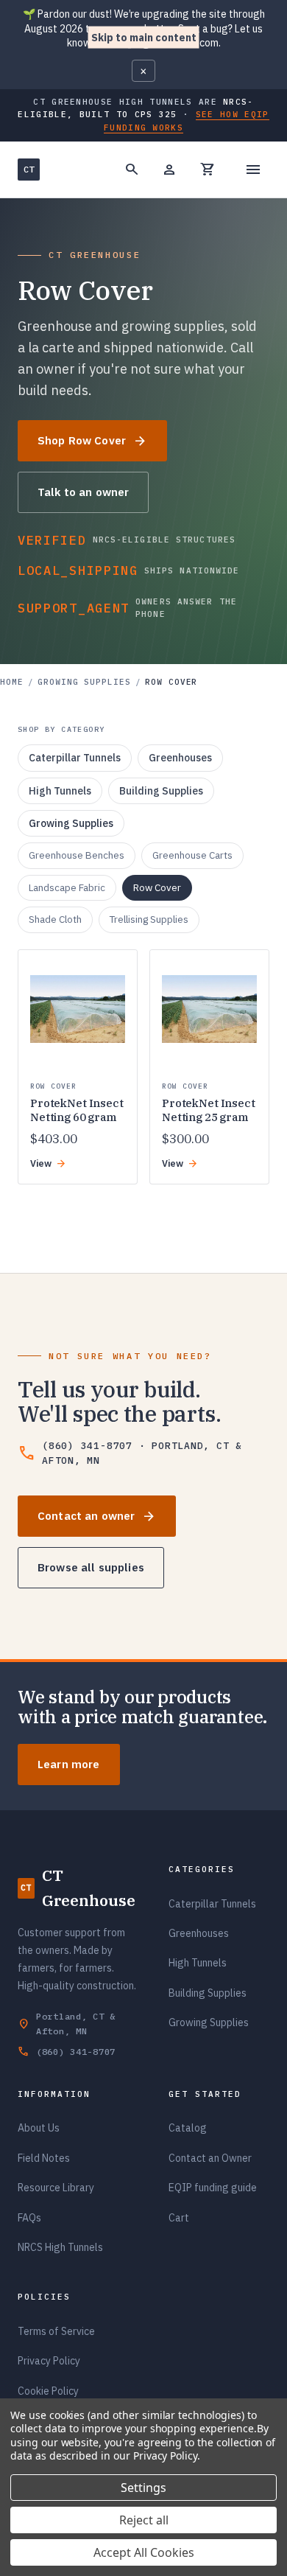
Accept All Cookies (144, 2552)
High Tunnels (198, 1963)
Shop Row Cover (92, 441)
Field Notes (44, 2158)
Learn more (69, 1764)
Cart (179, 2218)
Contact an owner (97, 1516)
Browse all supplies (91, 1567)
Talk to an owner (83, 492)
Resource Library (56, 2188)
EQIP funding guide (213, 2188)
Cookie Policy (48, 2391)
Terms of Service (56, 2331)
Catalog (188, 2128)
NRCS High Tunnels (60, 2247)
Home (12, 682)
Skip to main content (144, 37)
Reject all (144, 2520)
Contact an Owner (210, 2158)
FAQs (29, 2218)
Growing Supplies (84, 682)
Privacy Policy (49, 2361)
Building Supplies (208, 1993)
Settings (143, 2488)
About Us (39, 2128)
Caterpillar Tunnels (212, 1904)
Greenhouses (199, 1933)
